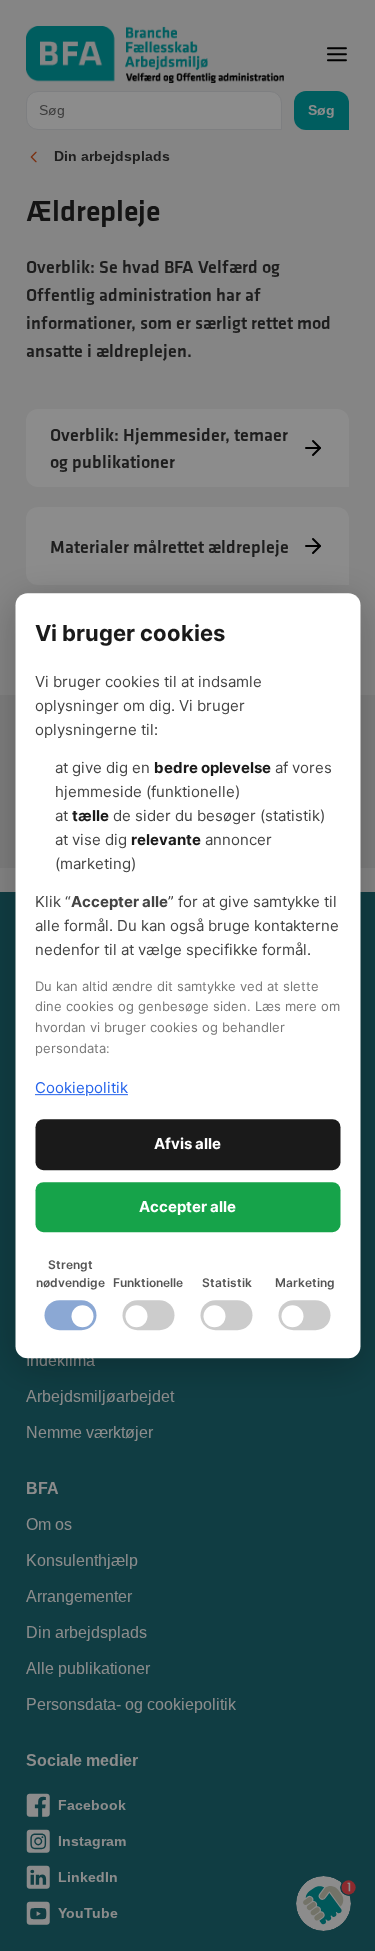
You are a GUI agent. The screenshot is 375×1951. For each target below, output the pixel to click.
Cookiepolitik (81, 1087)
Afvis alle (187, 1143)
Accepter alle (187, 1206)
